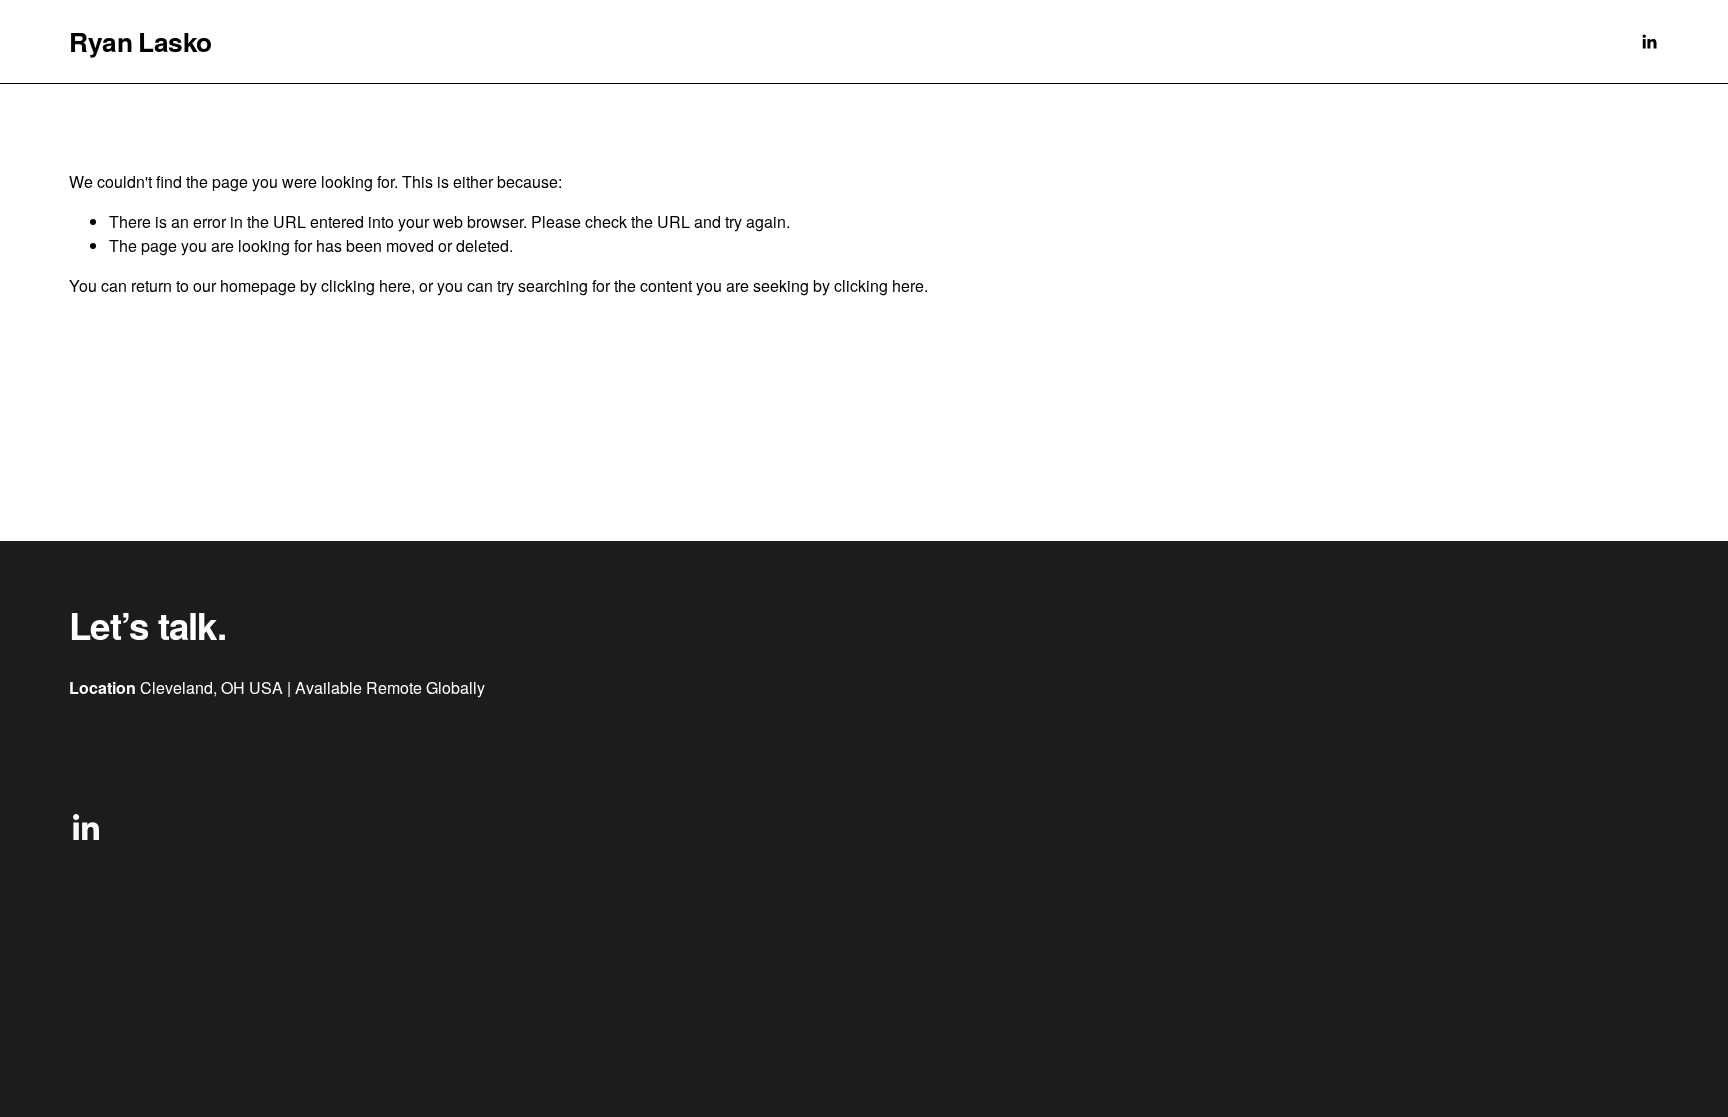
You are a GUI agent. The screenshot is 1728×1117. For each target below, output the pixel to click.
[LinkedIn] (1649, 42)
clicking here (366, 285)
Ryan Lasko (140, 41)
